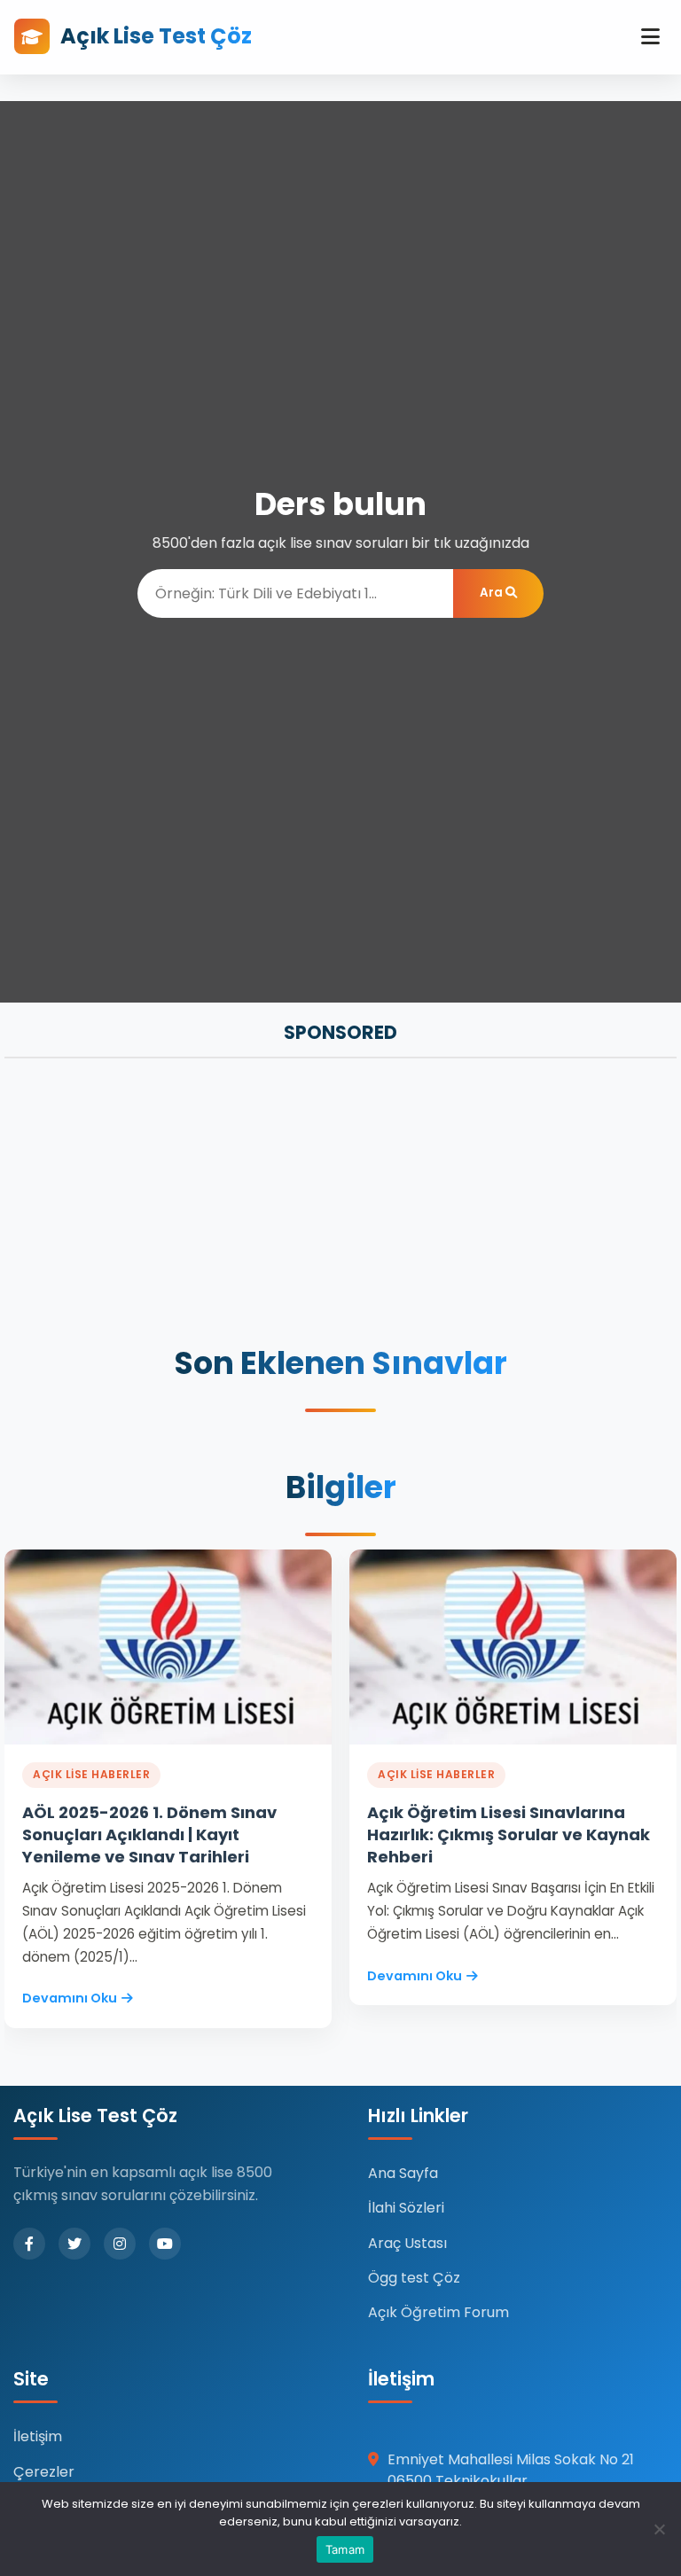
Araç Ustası (407, 2243)
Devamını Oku (70, 1998)
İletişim (38, 2436)
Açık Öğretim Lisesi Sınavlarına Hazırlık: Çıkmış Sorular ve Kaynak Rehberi (509, 1834)
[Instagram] (120, 2244)
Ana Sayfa (403, 2173)
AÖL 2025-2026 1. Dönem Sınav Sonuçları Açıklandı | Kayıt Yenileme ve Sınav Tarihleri (149, 1834)
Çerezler (44, 2472)
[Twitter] (74, 2244)
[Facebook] (29, 2244)
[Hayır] (659, 2529)
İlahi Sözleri (406, 2208)
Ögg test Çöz (414, 2278)
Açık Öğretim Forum (438, 2312)
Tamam (345, 2549)
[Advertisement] (340, 1204)
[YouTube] (165, 2244)
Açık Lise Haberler (91, 1774)
